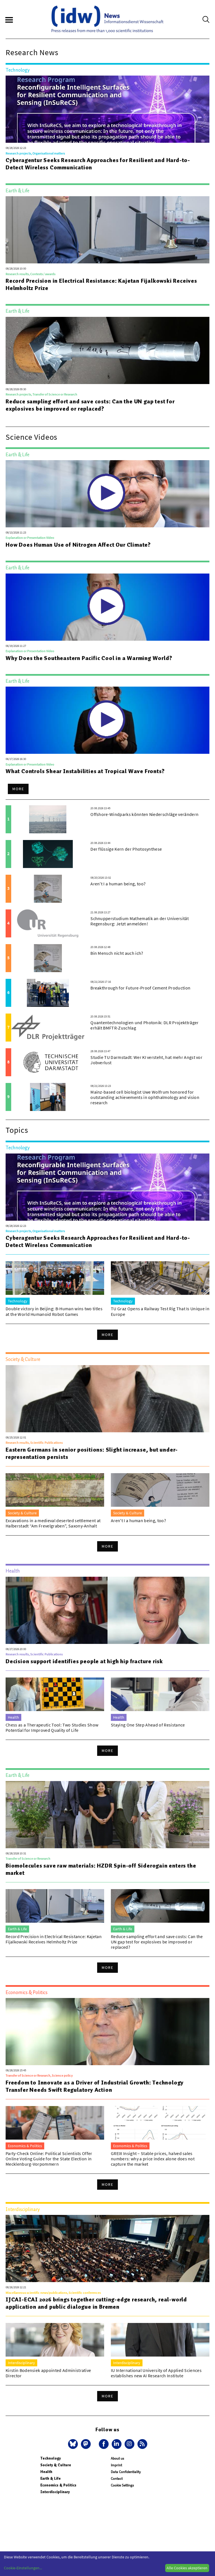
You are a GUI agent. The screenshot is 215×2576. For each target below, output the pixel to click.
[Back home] (107, 19)
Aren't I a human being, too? (118, 884)
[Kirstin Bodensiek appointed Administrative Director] (55, 2340)
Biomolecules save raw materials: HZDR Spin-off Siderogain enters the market (101, 1869)
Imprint (116, 2465)
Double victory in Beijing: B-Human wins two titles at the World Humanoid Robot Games (54, 1311)
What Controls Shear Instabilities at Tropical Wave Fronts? (85, 771)
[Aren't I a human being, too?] (48, 889)
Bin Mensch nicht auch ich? (117, 953)
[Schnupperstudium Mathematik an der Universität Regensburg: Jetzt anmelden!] (48, 923)
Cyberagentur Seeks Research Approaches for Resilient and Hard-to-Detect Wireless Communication (98, 164)
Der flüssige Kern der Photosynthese (126, 849)
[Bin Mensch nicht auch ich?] (48, 958)
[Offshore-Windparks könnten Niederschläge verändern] (48, 819)
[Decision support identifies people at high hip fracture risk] (107, 1610)
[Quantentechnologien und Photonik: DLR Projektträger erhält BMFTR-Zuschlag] (48, 1028)
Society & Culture (56, 2465)
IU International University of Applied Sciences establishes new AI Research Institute (156, 2373)
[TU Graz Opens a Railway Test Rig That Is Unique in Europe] (160, 1278)
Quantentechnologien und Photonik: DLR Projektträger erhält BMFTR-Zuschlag (144, 1025)
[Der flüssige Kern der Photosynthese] (48, 854)
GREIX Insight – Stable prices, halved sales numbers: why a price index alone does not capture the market (153, 2159)
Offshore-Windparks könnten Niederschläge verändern (144, 814)
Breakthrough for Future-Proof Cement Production (140, 988)
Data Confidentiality (126, 2472)
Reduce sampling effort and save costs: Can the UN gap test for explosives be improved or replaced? (90, 405)
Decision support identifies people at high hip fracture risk (84, 1661)
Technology (51, 2458)
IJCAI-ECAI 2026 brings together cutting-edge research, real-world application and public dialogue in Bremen (96, 2303)
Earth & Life (51, 2478)
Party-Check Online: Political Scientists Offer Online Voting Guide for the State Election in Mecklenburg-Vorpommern (49, 2159)
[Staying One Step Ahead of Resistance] (160, 1694)
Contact (117, 2478)
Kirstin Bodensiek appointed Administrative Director (48, 2373)
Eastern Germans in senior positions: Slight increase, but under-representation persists (92, 1453)
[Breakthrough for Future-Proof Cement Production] (48, 993)
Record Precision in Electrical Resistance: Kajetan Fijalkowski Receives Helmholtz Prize (101, 284)
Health (46, 2472)
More (18, 789)
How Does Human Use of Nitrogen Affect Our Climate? (78, 545)
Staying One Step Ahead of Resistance (148, 1725)
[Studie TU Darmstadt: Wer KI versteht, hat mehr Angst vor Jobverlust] (48, 1062)
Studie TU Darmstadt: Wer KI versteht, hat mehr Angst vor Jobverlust (146, 1060)
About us (117, 2458)
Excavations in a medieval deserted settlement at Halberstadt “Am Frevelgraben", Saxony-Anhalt (53, 1523)
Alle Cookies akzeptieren (187, 2568)
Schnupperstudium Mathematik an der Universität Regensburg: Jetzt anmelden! (140, 921)
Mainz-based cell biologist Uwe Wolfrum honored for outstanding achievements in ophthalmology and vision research (145, 1097)
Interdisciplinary (55, 2492)
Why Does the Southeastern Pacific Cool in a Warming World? (89, 658)
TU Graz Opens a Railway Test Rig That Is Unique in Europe (160, 1311)
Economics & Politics (58, 2485)
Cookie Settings (122, 2485)
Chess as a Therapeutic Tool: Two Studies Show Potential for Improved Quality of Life (52, 1727)
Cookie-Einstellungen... (23, 2568)
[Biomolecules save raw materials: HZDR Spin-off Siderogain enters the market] (107, 1815)
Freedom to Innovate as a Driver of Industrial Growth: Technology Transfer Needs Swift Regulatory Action (95, 2086)
